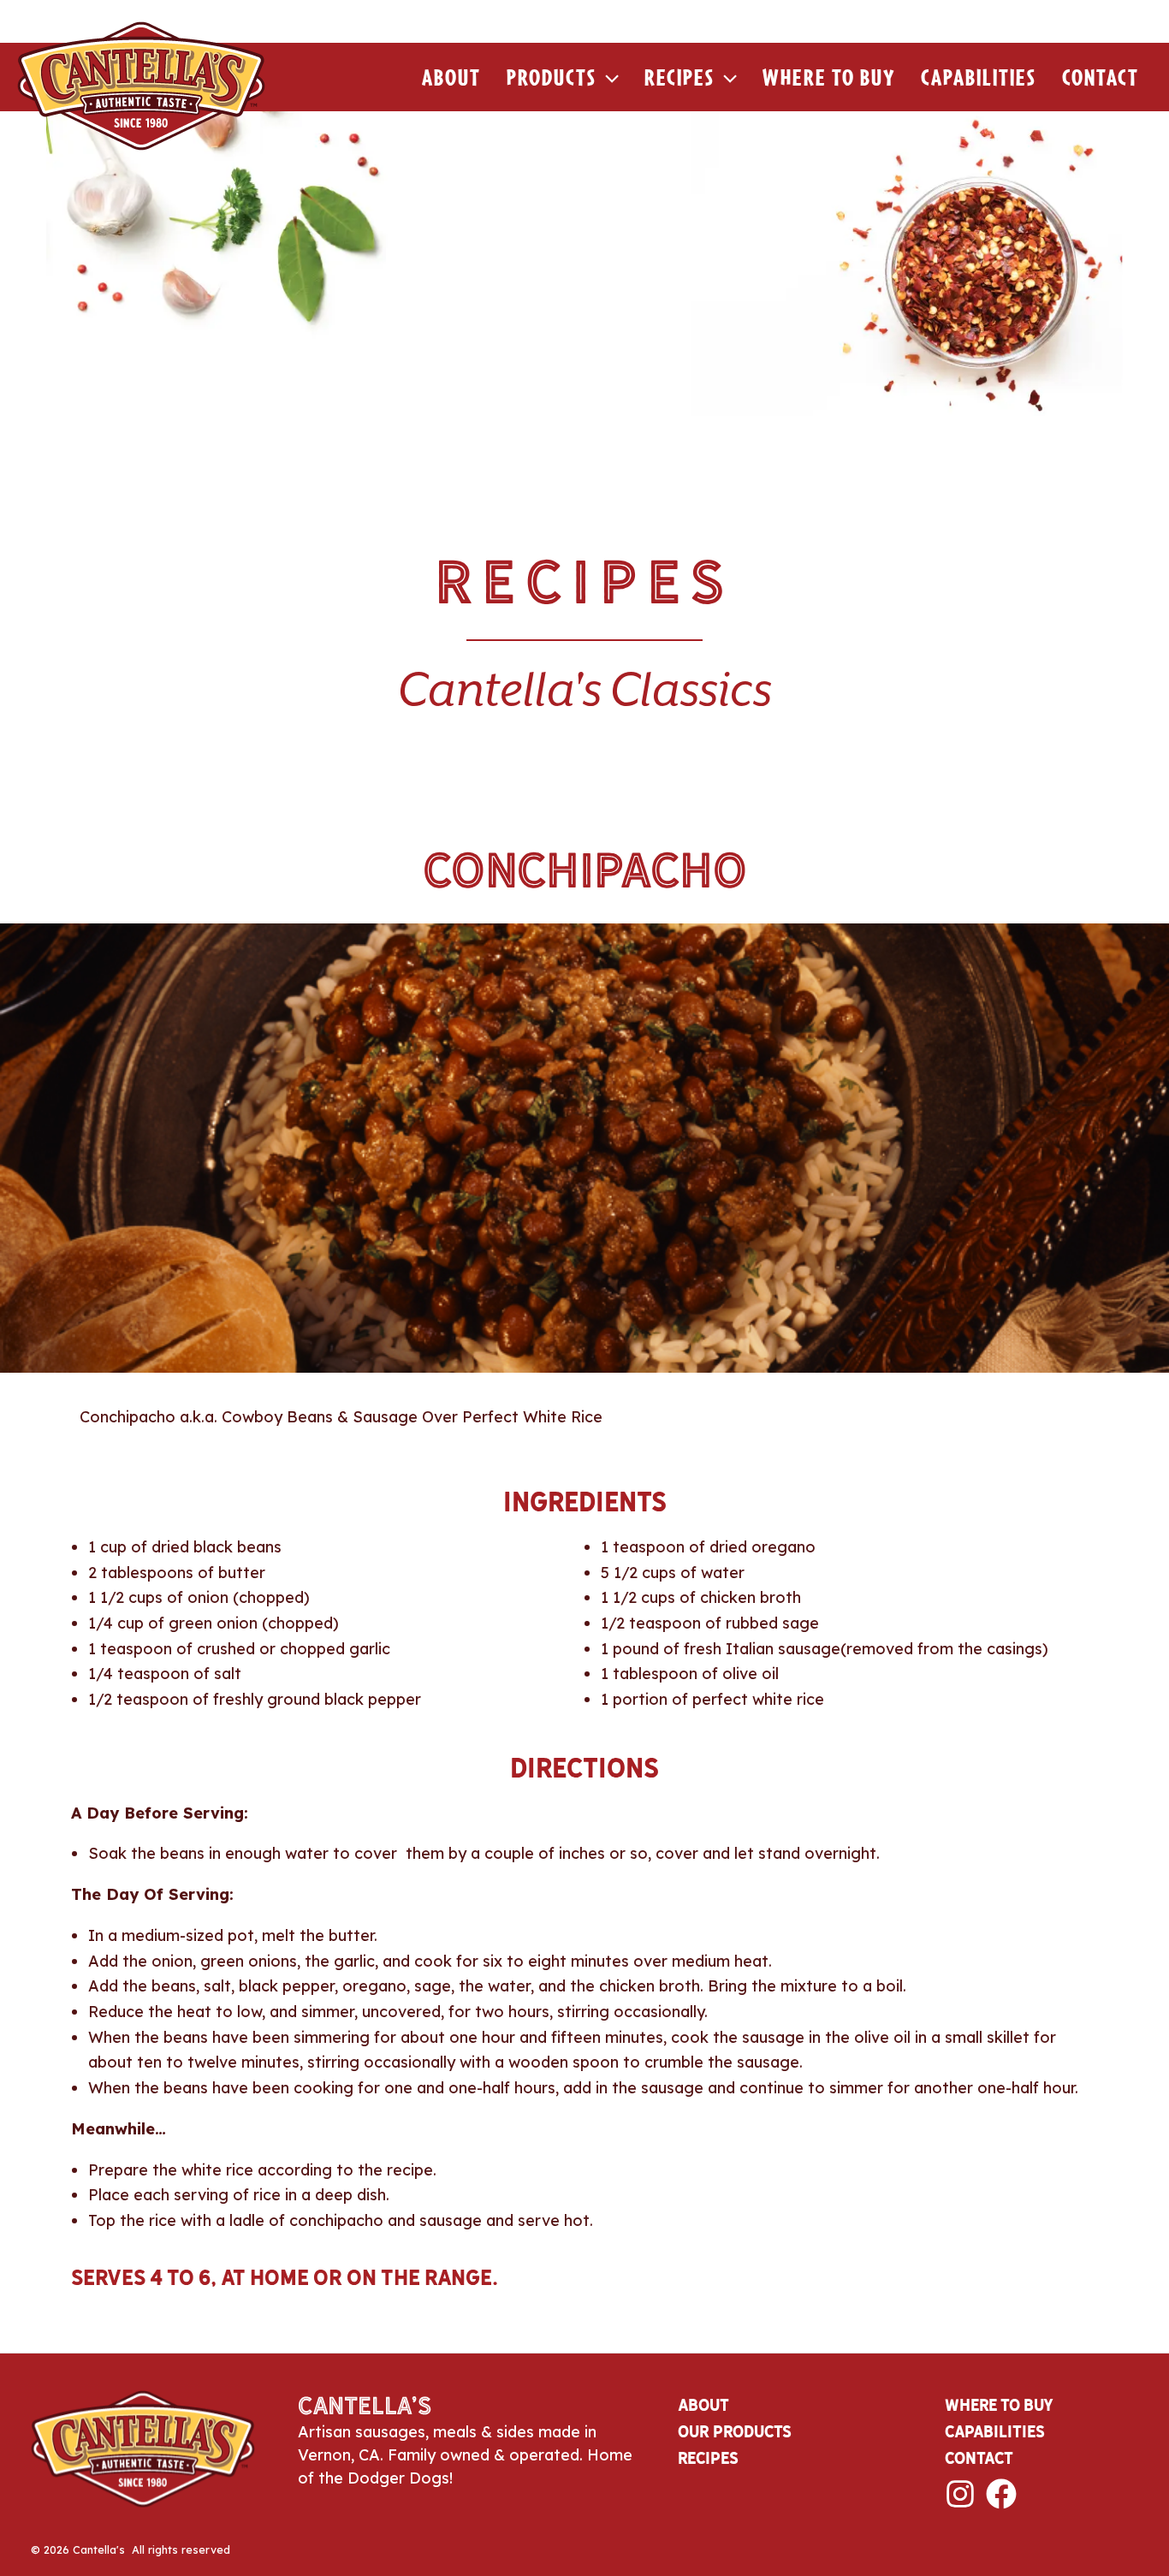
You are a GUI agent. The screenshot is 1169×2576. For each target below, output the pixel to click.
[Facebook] (1001, 2494)
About (451, 77)
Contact (1101, 77)
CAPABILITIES (995, 2431)
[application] (608, 77)
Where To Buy (829, 77)
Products (552, 77)
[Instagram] (960, 2494)
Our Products (735, 2431)
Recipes (679, 77)
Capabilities (979, 77)
